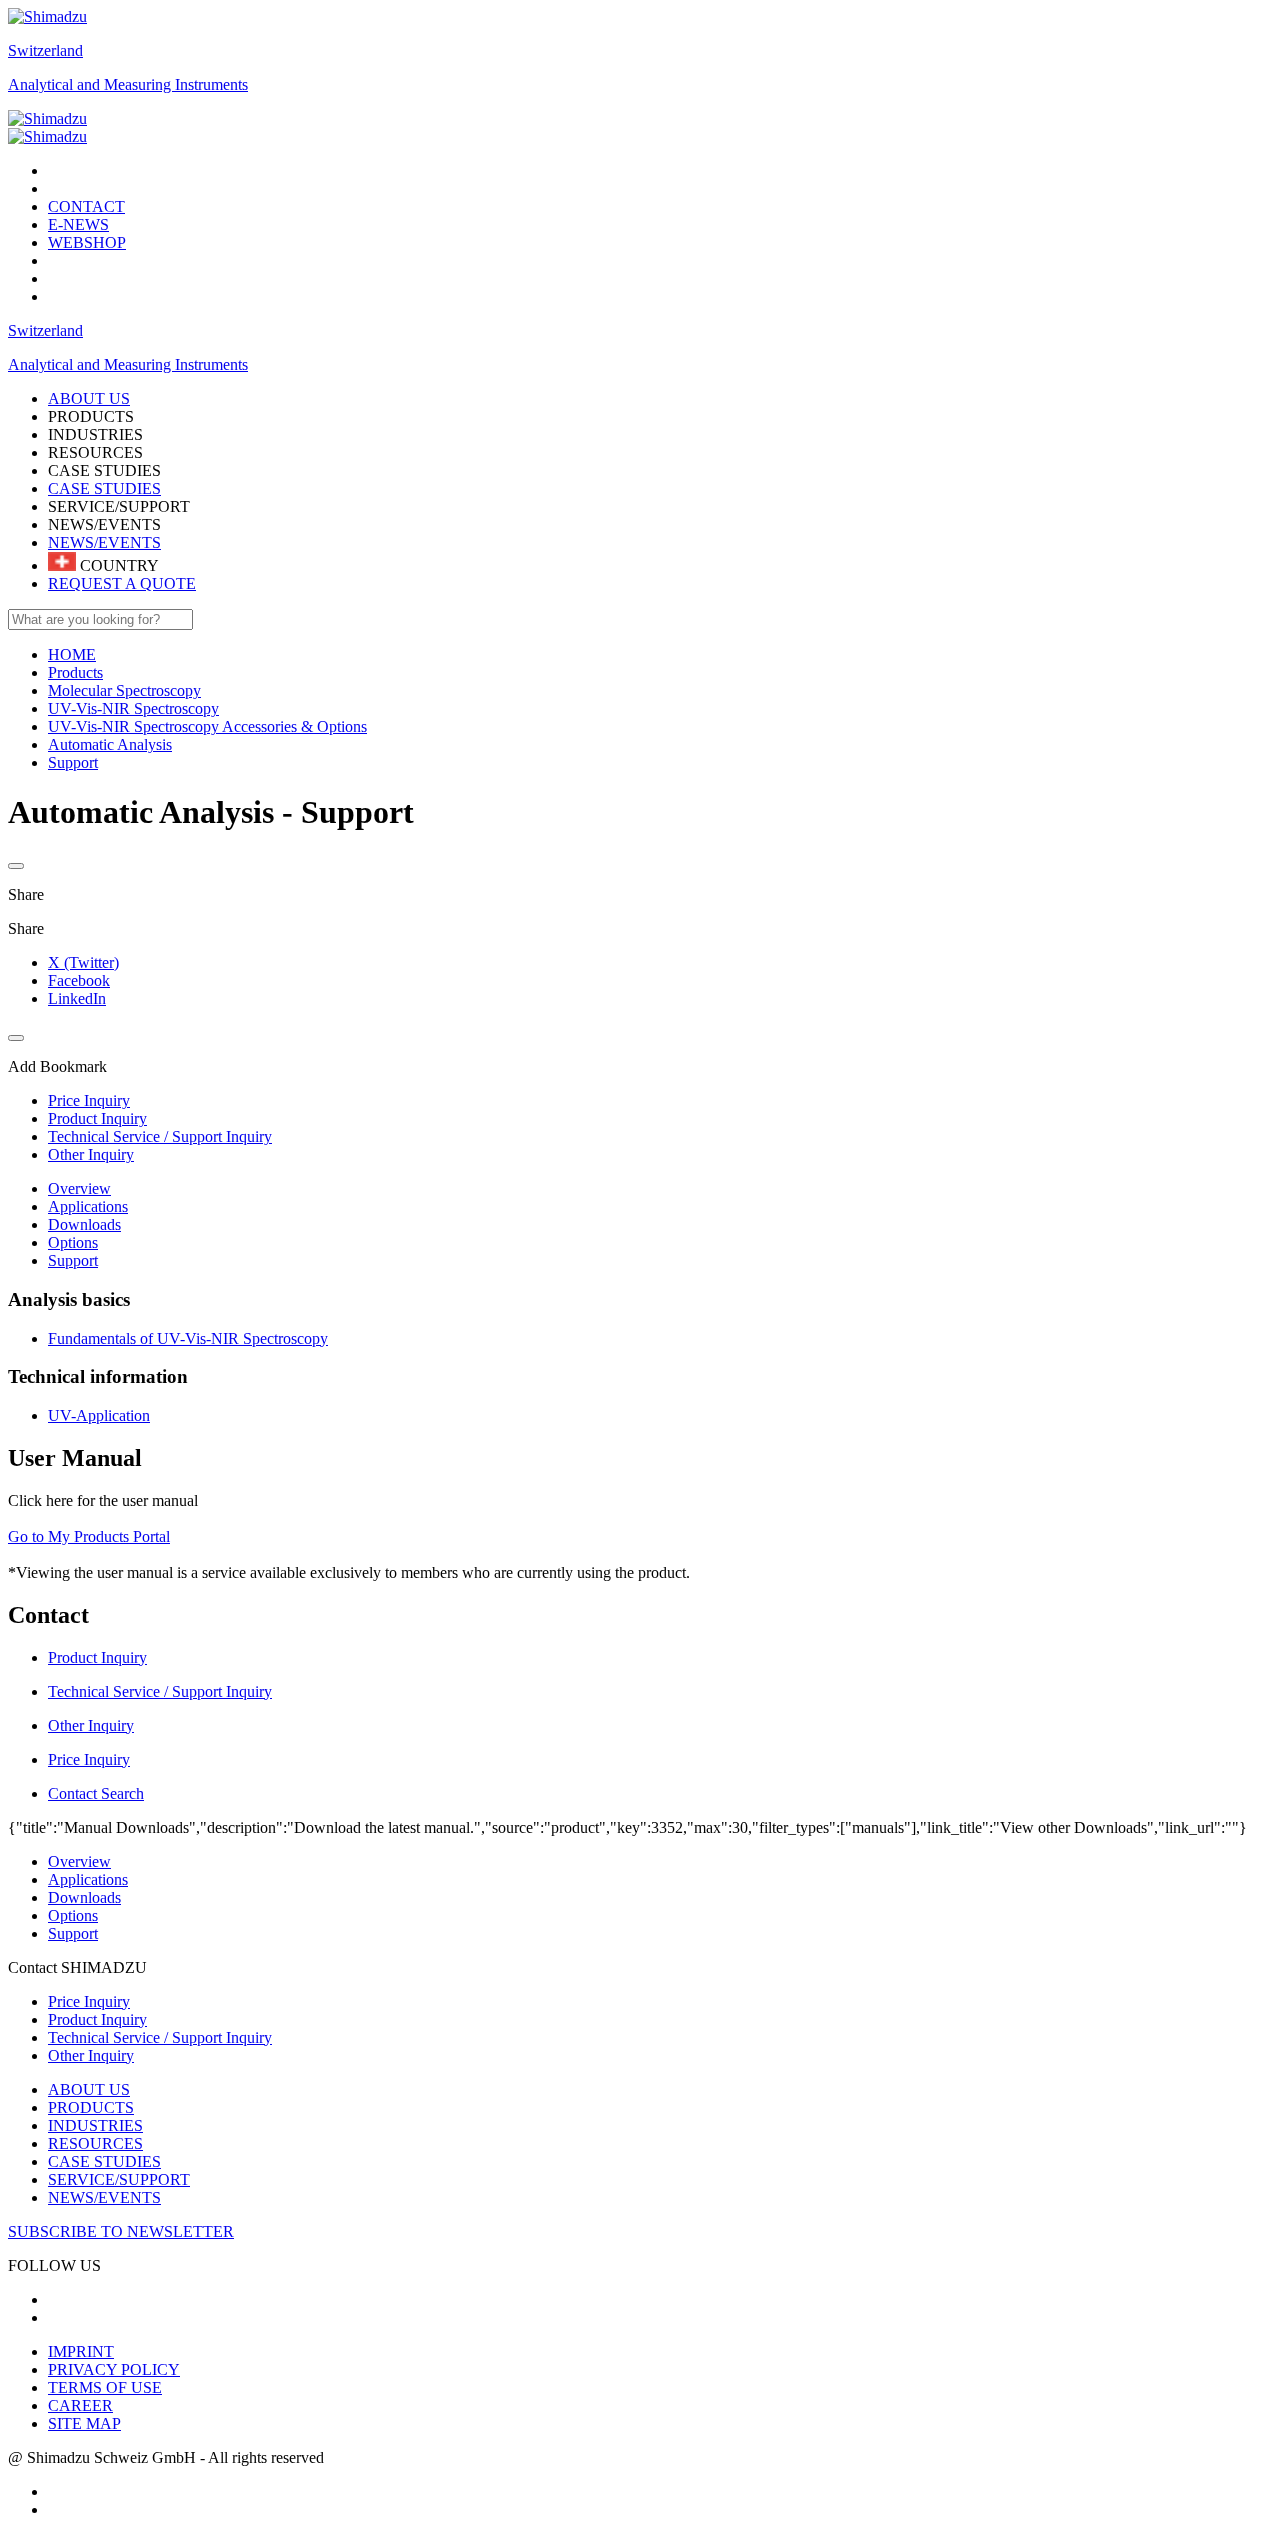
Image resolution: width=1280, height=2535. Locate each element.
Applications (88, 1206)
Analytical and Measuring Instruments (128, 84)
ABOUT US (89, 2089)
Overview (79, 1188)
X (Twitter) (83, 962)
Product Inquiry (97, 2019)
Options (73, 1242)
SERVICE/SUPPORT (119, 2179)
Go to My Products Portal (89, 1536)
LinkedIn (77, 998)
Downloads (84, 1224)
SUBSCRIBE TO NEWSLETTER (121, 2231)
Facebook (79, 980)
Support (73, 1260)
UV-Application (99, 1415)
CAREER (80, 2405)
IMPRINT (81, 2351)
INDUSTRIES (95, 2125)
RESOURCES (95, 2143)
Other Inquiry (91, 2055)
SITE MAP (84, 2423)
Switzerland (45, 50)
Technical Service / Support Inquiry (160, 2037)
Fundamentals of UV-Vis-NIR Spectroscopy (188, 1338)
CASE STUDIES (104, 488)
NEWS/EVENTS (104, 542)
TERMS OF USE (105, 2387)
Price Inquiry (89, 2001)
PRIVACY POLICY (114, 2369)
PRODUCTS (91, 2107)
